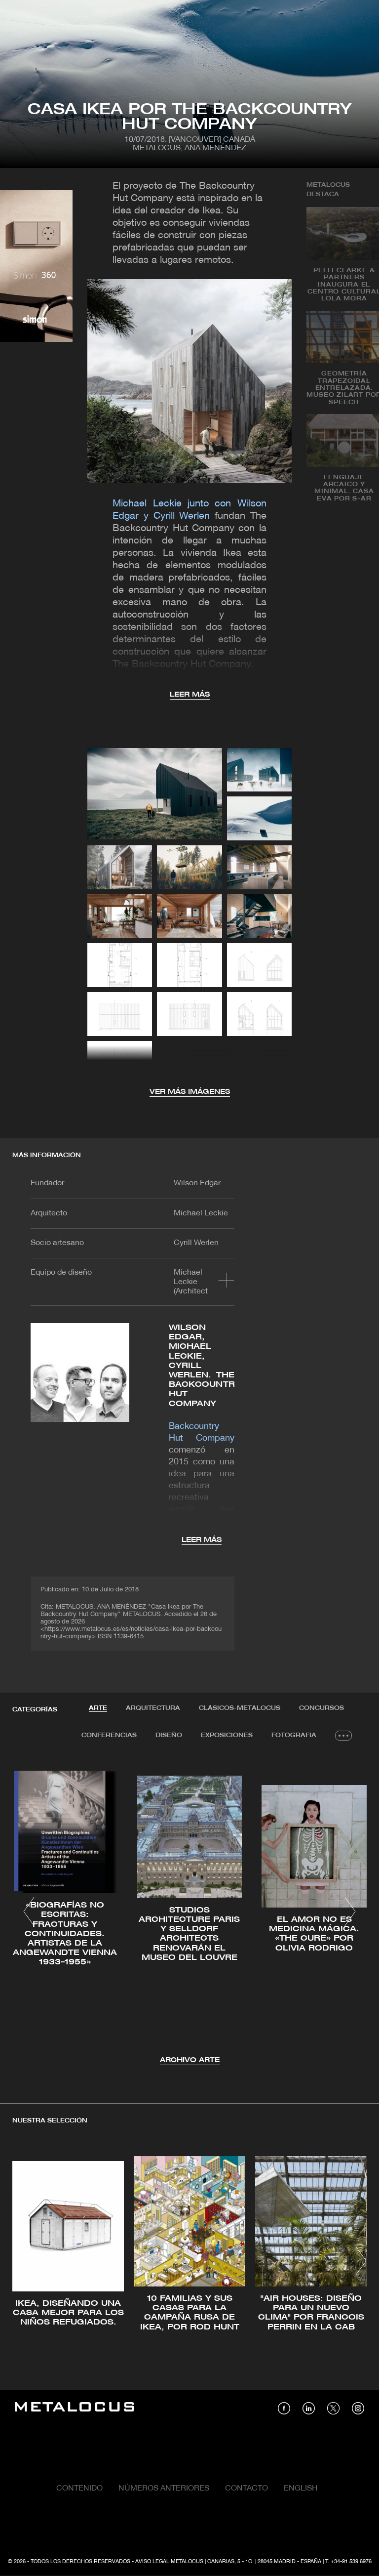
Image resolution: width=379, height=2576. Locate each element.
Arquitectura (153, 1708)
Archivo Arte (190, 2060)
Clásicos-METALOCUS (240, 1708)
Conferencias (109, 1735)
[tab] (98, 1708)
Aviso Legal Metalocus (169, 2562)
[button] (29, 1911)
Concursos (322, 1708)
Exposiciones (227, 1735)
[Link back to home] (75, 2408)
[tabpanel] (189, 1913)
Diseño (169, 1735)
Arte (98, 1708)
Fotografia (294, 1735)
